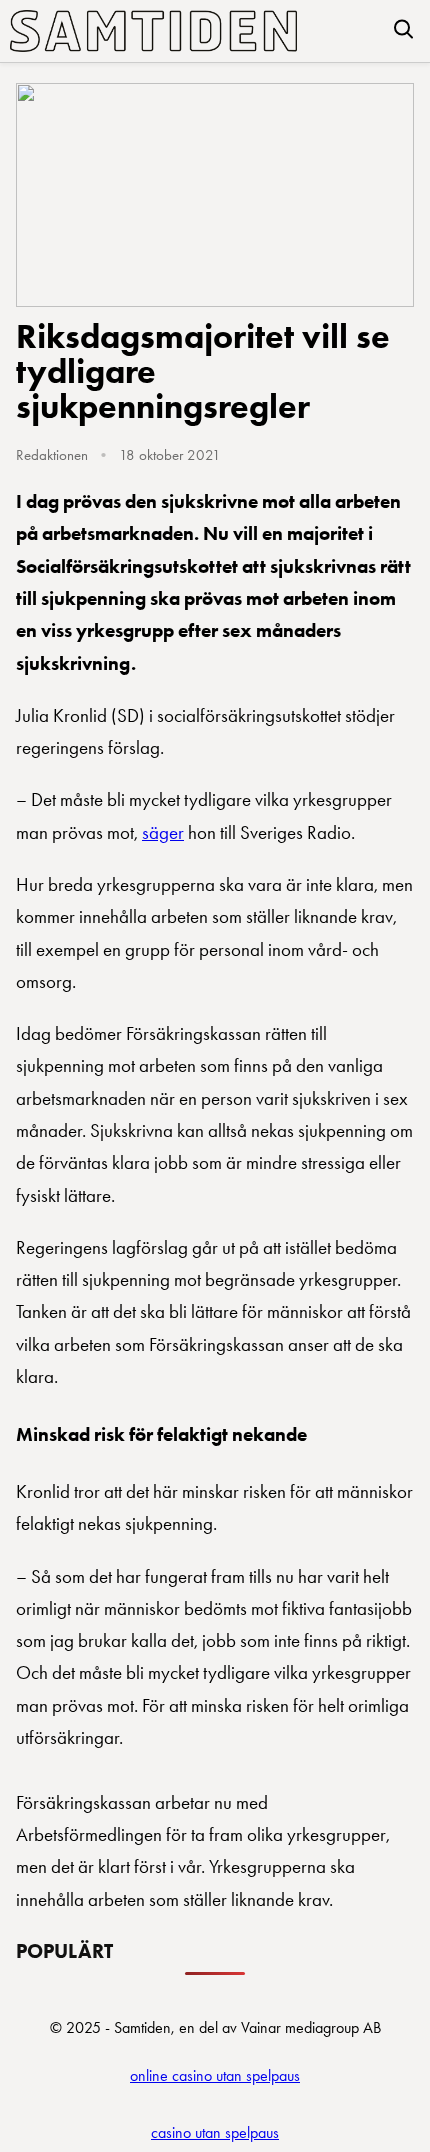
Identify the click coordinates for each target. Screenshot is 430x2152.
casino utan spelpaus (215, 2132)
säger (163, 832)
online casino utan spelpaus (215, 2075)
